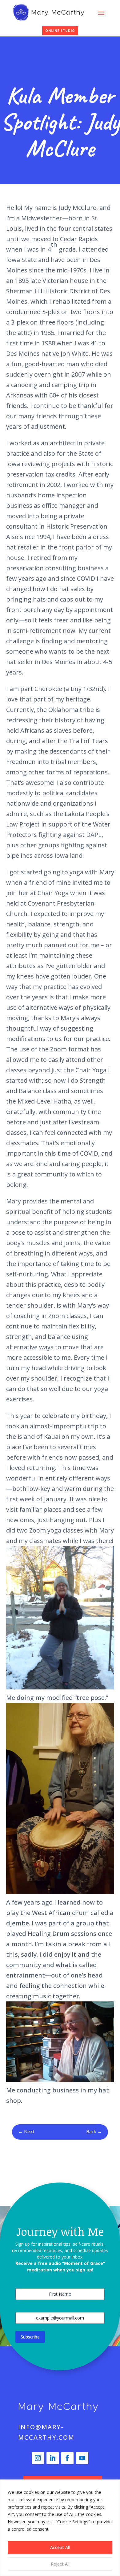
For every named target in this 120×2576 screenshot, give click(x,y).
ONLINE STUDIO (60, 31)
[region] (60, 2528)
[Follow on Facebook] (67, 2458)
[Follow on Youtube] (82, 2458)
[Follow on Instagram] (38, 2458)
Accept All (60, 2547)
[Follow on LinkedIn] (53, 2458)
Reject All (60, 2564)
